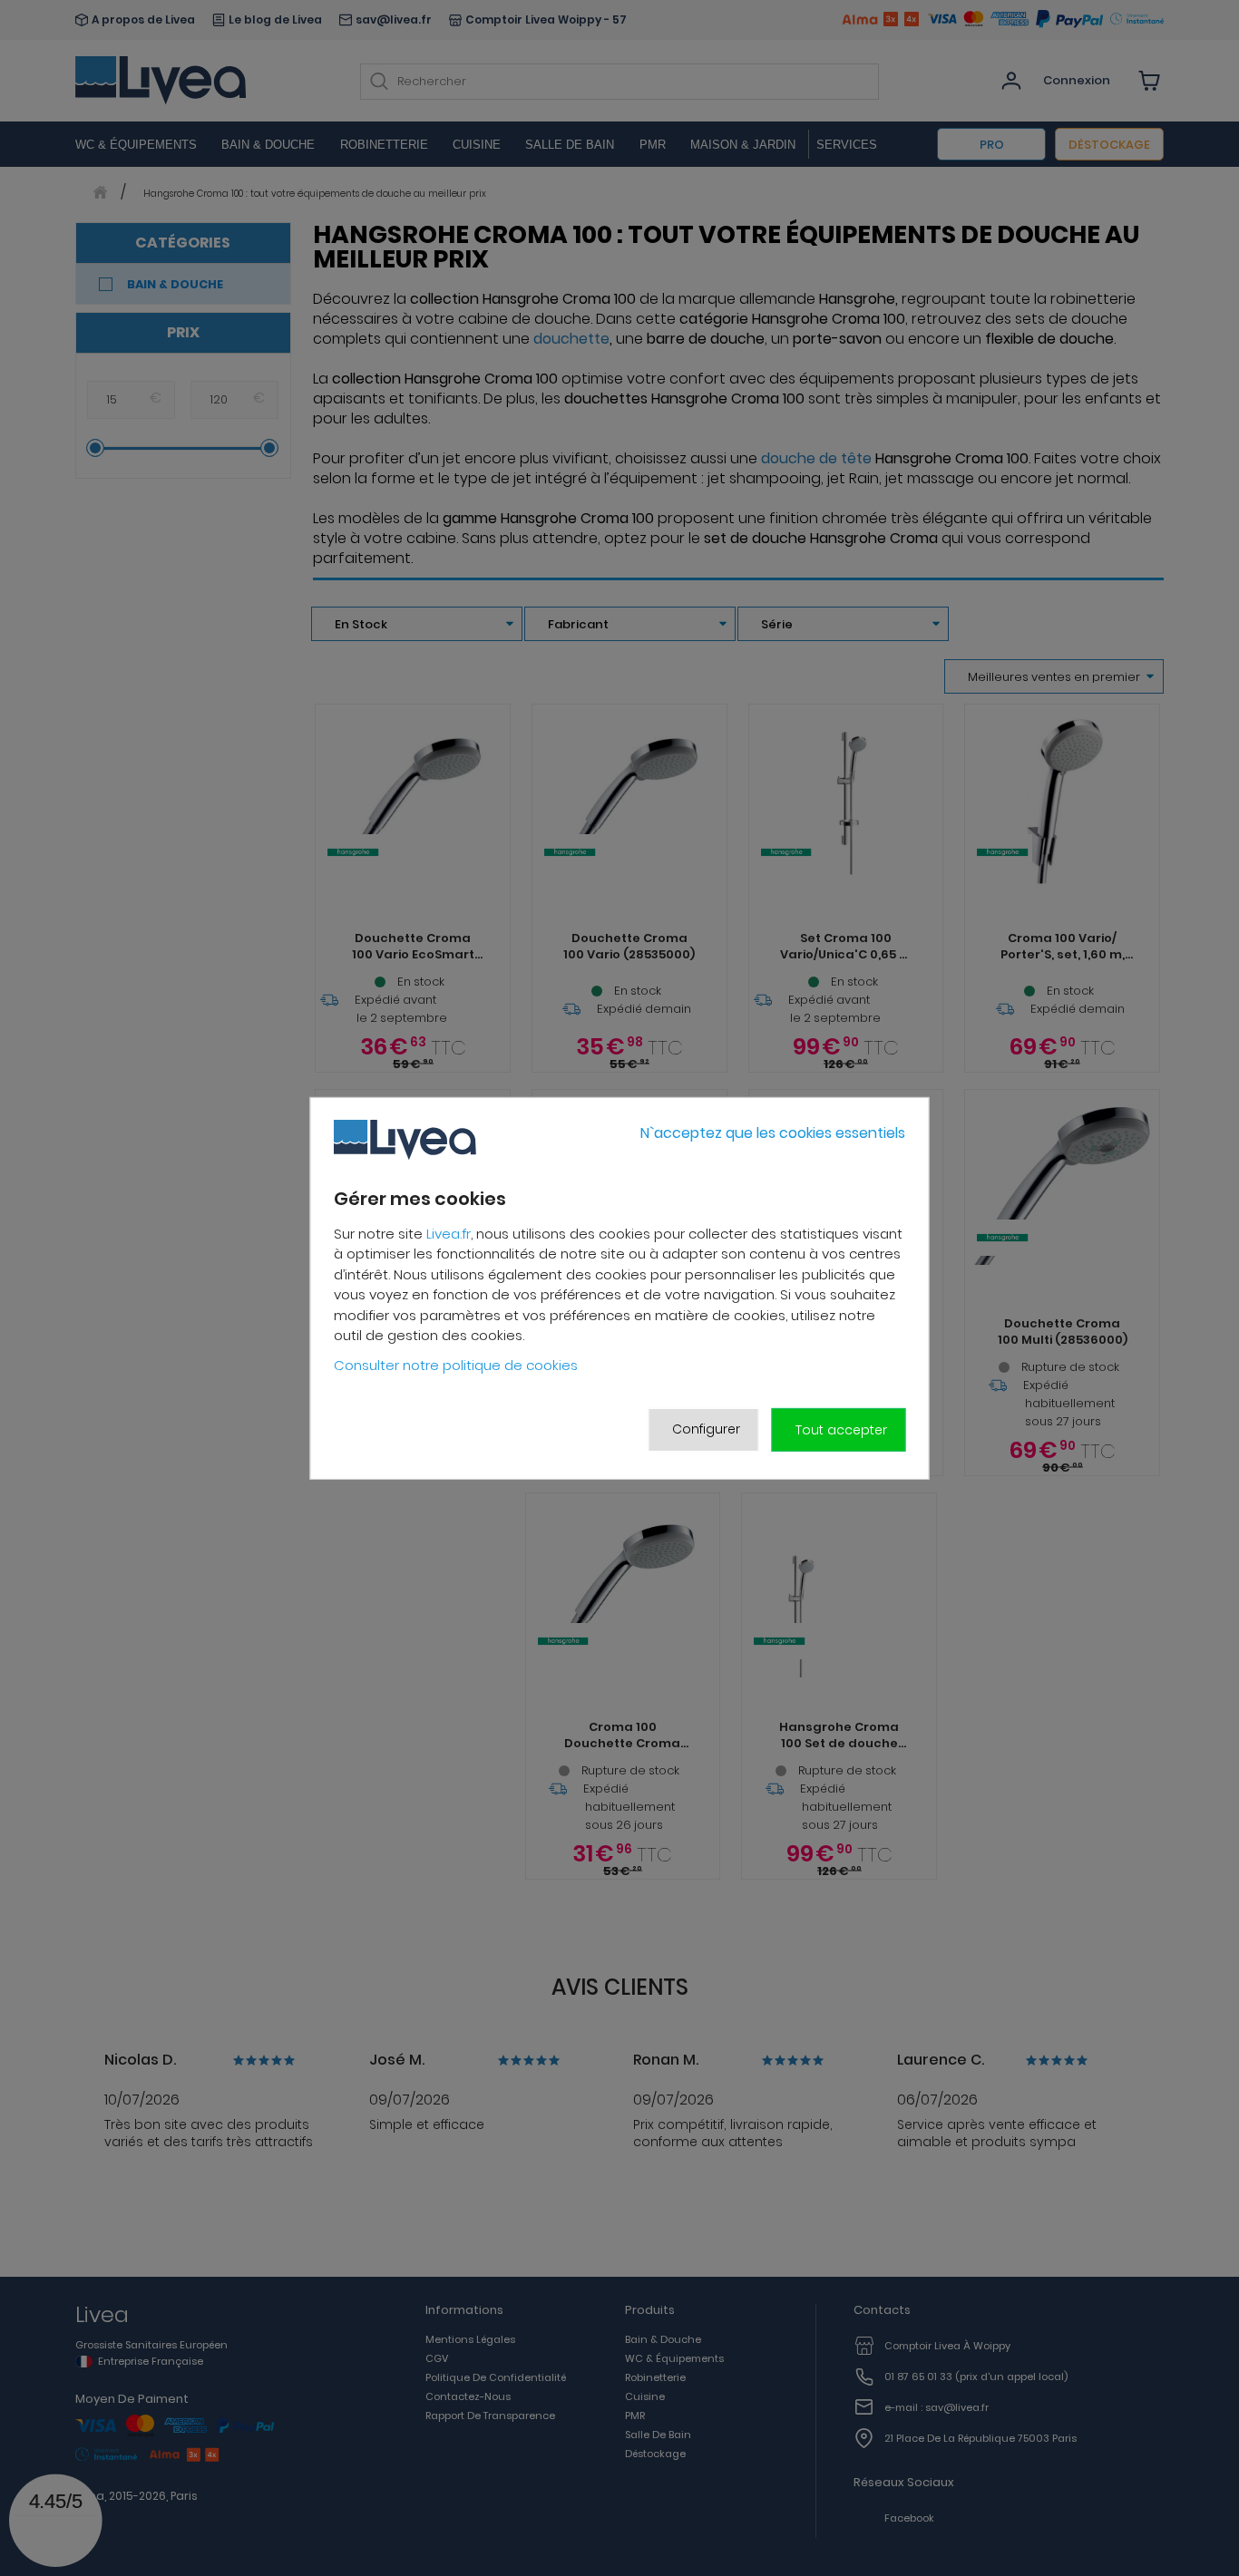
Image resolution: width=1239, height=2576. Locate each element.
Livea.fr (449, 1233)
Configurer (706, 1429)
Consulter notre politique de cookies (456, 1364)
